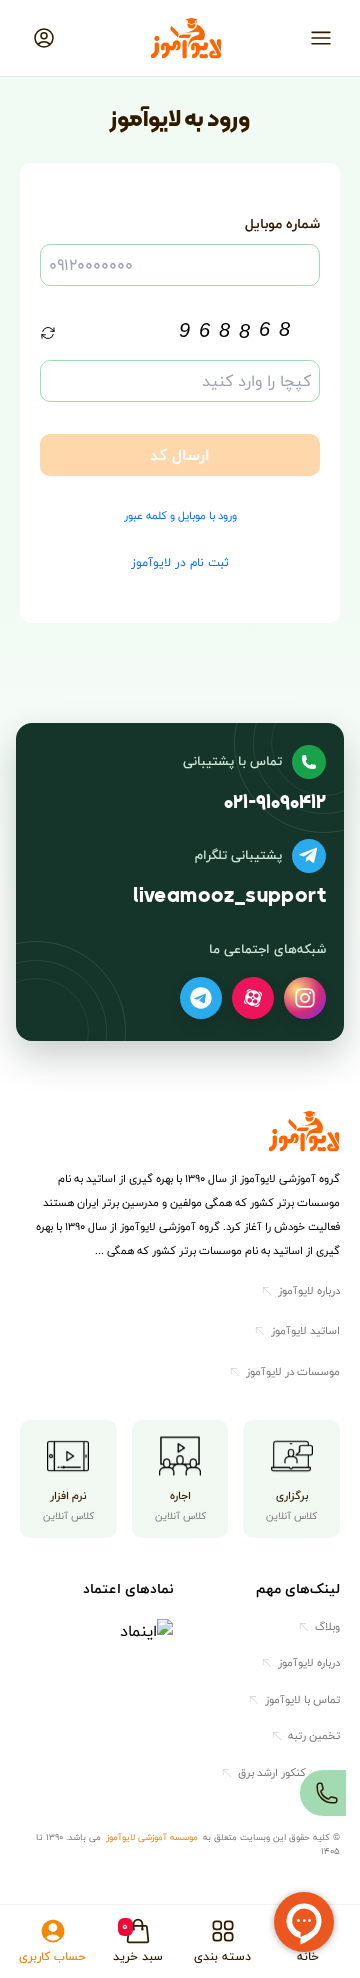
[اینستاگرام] (305, 998)
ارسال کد (180, 455)
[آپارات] (253, 998)
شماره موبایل (282, 223)
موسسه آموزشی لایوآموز (152, 1838)
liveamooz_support (229, 897)
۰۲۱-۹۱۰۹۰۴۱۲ (275, 803)
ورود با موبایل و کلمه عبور (180, 516)
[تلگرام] (201, 998)
